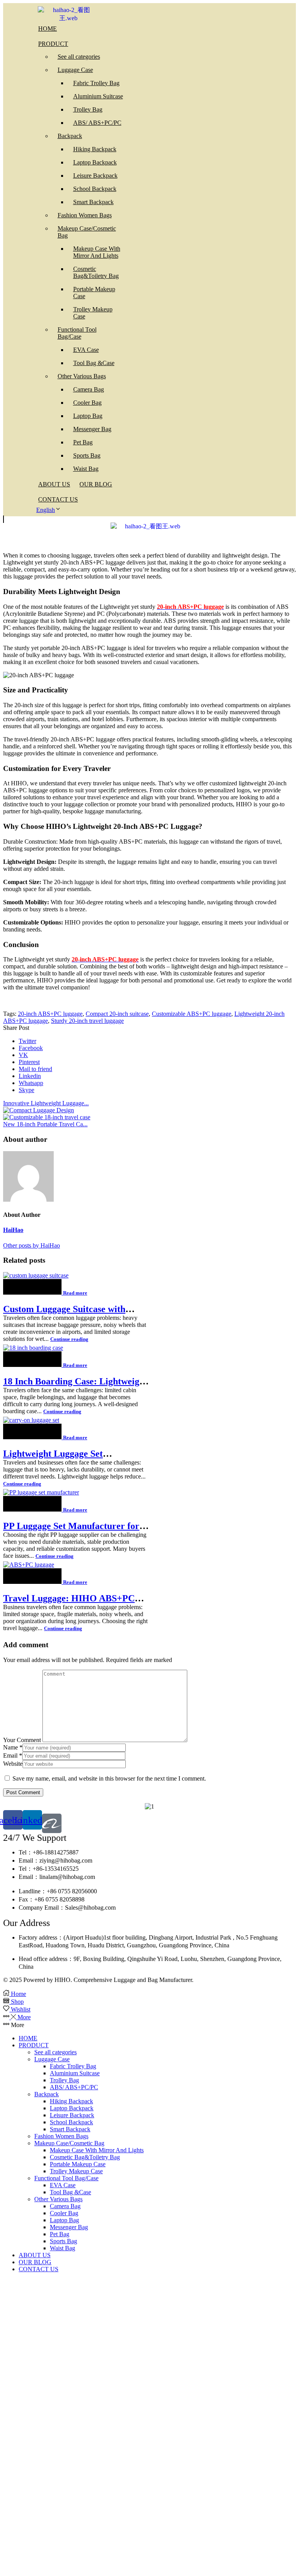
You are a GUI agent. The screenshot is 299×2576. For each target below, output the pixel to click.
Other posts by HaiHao (32, 1245)
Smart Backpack (70, 2129)
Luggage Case (52, 2059)
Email (13, 1755)
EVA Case (63, 2185)
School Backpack (71, 2122)
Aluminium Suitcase (75, 2073)
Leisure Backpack (72, 2115)
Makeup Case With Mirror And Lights (97, 2150)
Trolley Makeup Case (76, 2171)
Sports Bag (63, 2241)
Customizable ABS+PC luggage (192, 1014)
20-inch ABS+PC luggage (50, 1014)
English (46, 510)
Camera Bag (65, 2206)
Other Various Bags (58, 2199)
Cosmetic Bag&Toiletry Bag (85, 2157)
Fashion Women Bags (61, 2136)
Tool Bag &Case (70, 2192)
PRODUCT (34, 2045)
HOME (28, 2038)
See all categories (55, 2052)
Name (13, 1747)
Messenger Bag (69, 2227)
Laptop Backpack (72, 2108)
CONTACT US (39, 2269)
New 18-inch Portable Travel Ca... (45, 1124)
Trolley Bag (64, 2080)
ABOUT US (35, 2255)
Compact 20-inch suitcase (117, 1014)
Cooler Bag (64, 2213)
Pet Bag (60, 2234)
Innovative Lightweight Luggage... (46, 1103)
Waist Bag (62, 2248)
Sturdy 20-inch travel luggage (87, 1021)
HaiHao (13, 1230)
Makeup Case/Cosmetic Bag (69, 2143)
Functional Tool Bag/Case (66, 2178)
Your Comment (22, 1740)
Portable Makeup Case (78, 2164)
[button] (4, 519)
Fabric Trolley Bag (73, 2066)
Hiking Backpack (71, 2101)
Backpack (47, 2094)
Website (13, 1764)
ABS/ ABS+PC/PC (74, 2087)
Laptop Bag (64, 2220)
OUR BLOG (35, 2262)
